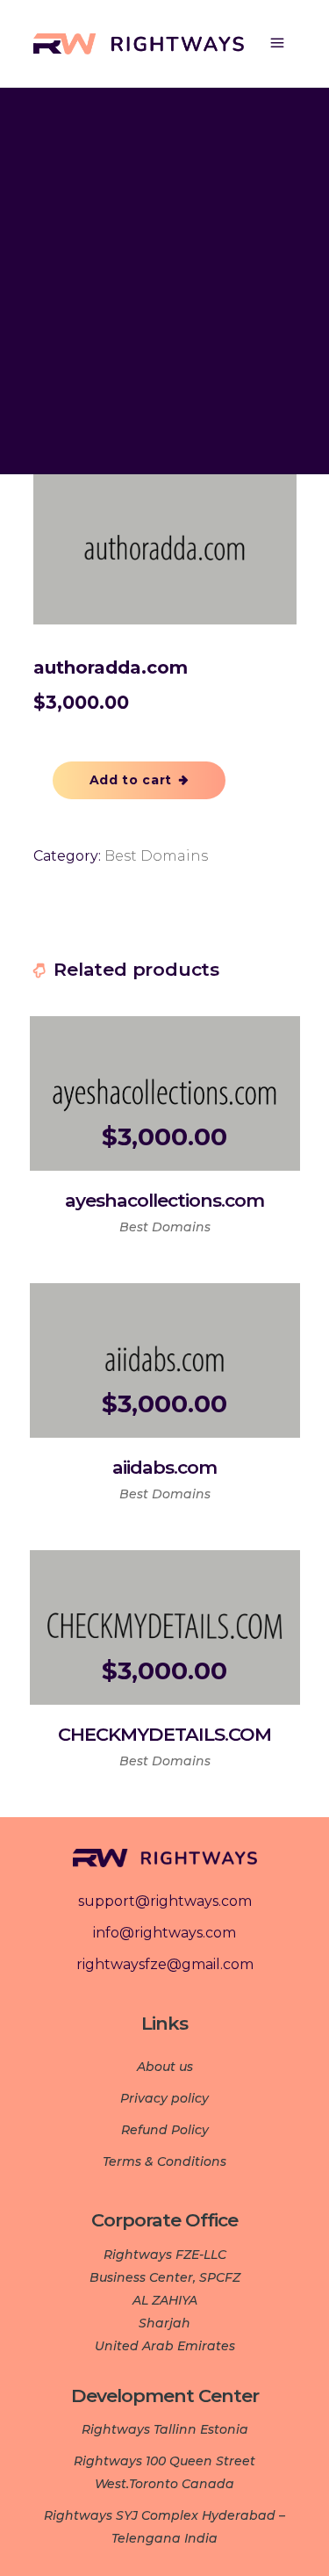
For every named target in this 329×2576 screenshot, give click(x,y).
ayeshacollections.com (164, 1200)
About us (165, 2067)
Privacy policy (164, 2098)
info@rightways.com (164, 1933)
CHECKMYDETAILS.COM (164, 1734)
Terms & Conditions (164, 2161)
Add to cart (131, 780)
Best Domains (156, 856)
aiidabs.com (164, 1467)
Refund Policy (165, 2130)
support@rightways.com (165, 1901)
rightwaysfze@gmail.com (165, 1964)
